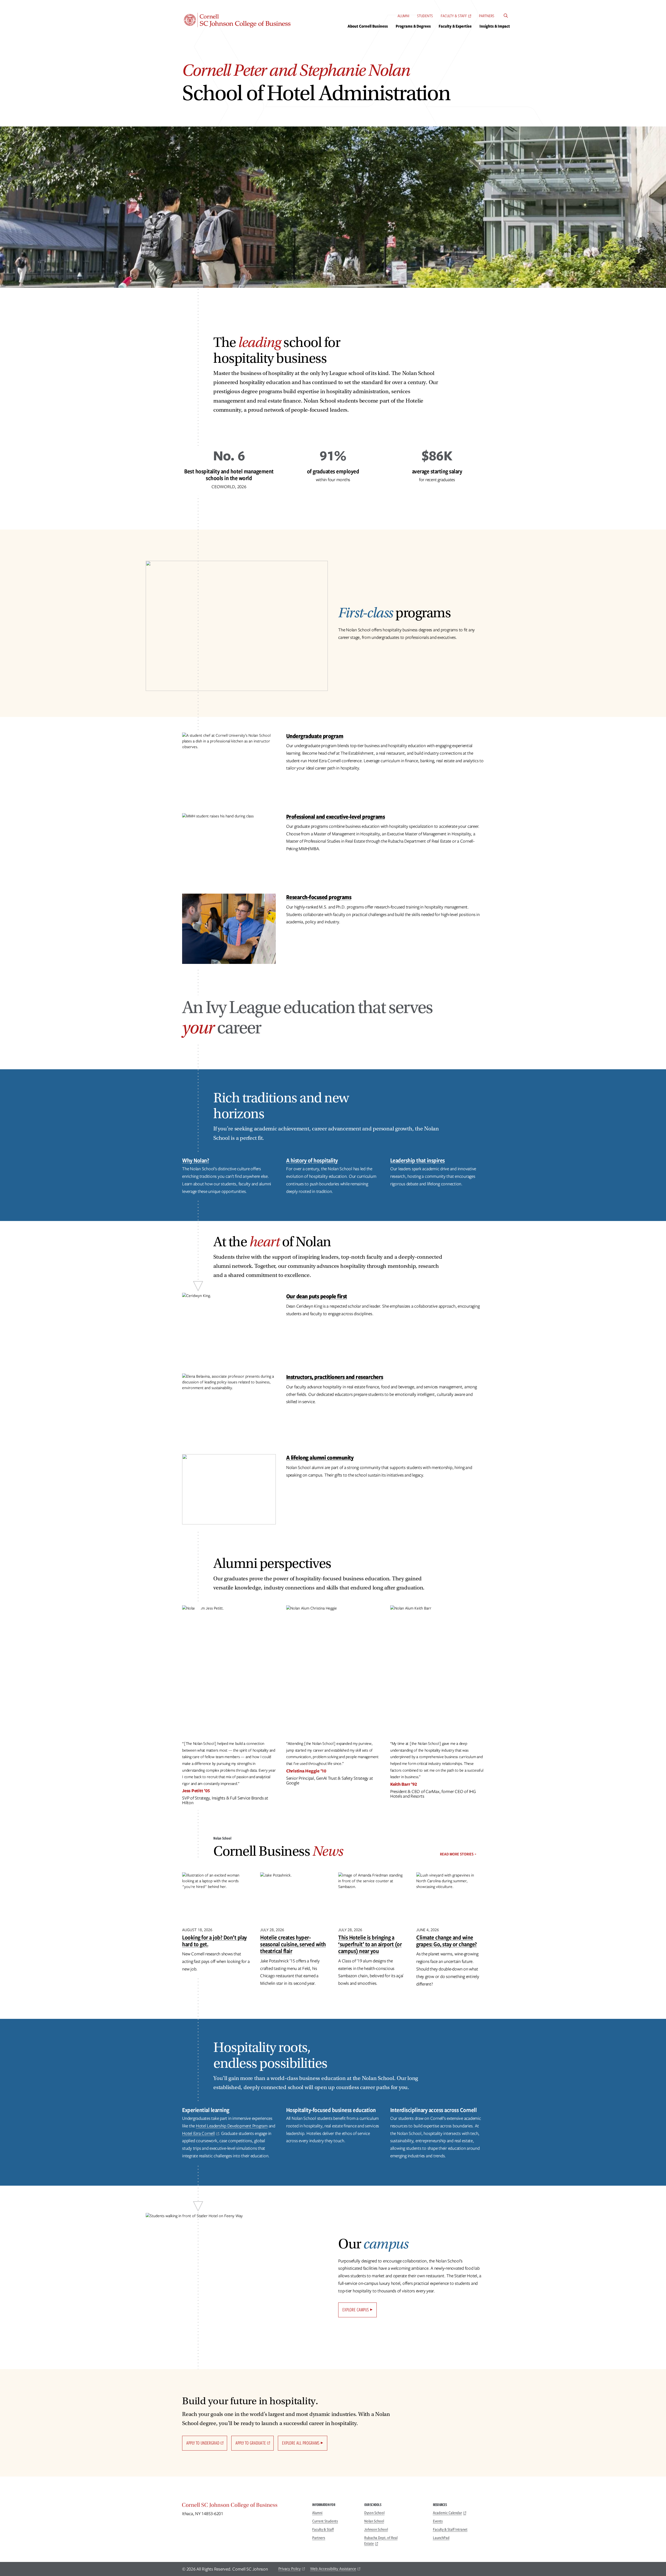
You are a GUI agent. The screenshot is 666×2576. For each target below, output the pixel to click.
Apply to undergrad (203, 2443)
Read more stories (457, 1854)
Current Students (325, 2521)
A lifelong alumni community (320, 1457)
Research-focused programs (319, 897)
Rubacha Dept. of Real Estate (381, 2541)
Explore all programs (301, 2443)
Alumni (403, 16)
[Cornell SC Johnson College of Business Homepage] (242, 2506)
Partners (487, 16)
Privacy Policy (290, 2569)
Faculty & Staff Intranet (450, 2529)
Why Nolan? (196, 1160)
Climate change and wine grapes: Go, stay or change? (447, 1941)
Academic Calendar (447, 2513)
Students (425, 16)
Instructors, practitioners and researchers (335, 1377)
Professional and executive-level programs (336, 816)
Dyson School (374, 2513)
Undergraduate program (315, 736)
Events (438, 2521)
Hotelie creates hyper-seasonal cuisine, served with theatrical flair (293, 1944)
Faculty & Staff (454, 16)
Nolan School (374, 2521)
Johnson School (376, 2529)
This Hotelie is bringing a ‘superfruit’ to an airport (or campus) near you (370, 1944)
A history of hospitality (312, 1160)
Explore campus (356, 2310)
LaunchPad (441, 2538)
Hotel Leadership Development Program (232, 2126)
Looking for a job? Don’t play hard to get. (214, 1941)
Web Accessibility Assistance (333, 2569)
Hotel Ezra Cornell (198, 2133)
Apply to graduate (251, 2443)
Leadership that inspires (418, 1160)
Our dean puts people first (317, 1296)
